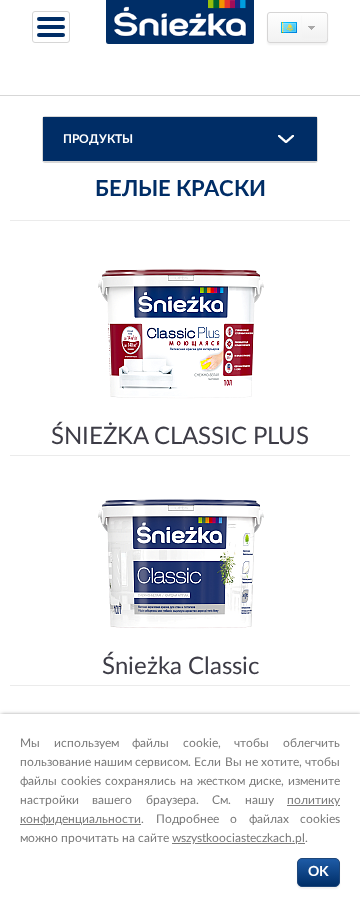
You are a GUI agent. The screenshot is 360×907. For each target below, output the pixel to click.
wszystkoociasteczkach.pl (238, 838)
